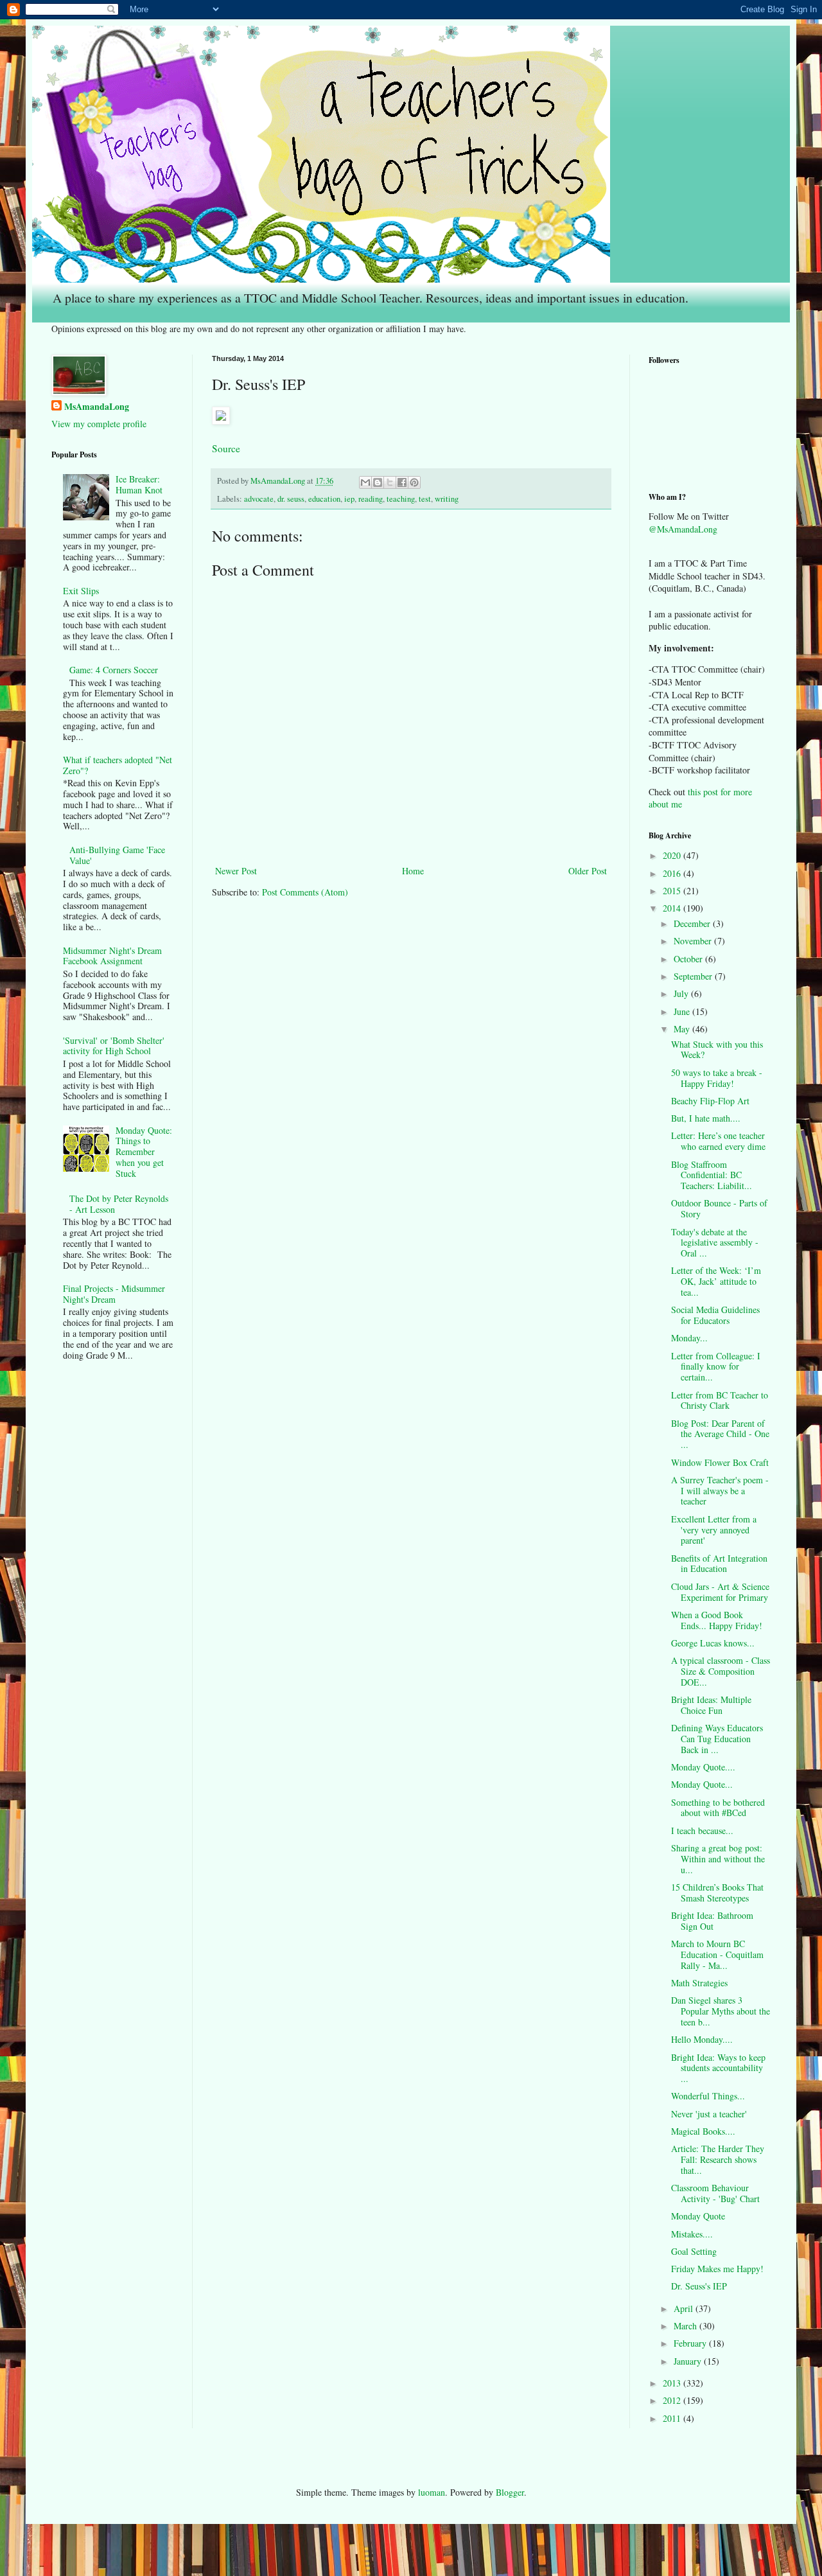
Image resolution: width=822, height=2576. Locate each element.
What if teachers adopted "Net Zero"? (118, 765)
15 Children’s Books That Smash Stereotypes (717, 1892)
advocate (259, 499)
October (689, 959)
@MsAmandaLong (683, 529)
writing (447, 499)
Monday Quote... (702, 1784)
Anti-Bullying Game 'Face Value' (117, 855)
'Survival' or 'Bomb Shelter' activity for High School (114, 1046)
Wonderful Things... (708, 2096)
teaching (401, 499)
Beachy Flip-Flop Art (710, 1101)
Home (413, 871)
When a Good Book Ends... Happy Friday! (717, 1620)
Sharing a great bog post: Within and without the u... (718, 1859)
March (686, 2326)
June (683, 1011)
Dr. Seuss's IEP (699, 2286)
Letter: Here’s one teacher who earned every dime (718, 1141)
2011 (673, 2418)
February (691, 2343)
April (685, 2308)
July (682, 993)
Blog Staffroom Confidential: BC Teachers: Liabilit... (712, 1175)
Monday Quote (698, 2216)
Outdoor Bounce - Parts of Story (719, 1208)
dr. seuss (291, 499)
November (694, 941)
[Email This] (365, 482)
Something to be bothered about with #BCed (718, 1808)
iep (349, 499)
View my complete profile (99, 424)
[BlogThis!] (378, 482)
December (693, 923)
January (689, 2361)
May (683, 1029)
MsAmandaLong (97, 407)
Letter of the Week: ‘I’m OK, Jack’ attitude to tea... (716, 1281)
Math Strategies (699, 1983)
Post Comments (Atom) (305, 892)
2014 (673, 908)
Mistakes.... (692, 2234)
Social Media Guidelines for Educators (715, 1315)
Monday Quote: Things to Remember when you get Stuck (144, 1152)
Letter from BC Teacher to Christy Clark (720, 1400)
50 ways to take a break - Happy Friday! (717, 1078)
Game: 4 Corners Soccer (114, 670)
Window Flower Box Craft (720, 1462)
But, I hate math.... (706, 1118)
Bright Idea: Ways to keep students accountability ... (718, 2068)
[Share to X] (390, 482)
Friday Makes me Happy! (717, 2269)
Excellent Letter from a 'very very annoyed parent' (714, 1530)
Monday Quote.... (703, 1767)
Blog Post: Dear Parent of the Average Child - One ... (720, 1434)
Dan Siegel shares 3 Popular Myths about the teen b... (721, 2011)
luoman (432, 2492)
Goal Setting (694, 2251)
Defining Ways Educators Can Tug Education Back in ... (717, 1739)
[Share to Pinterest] (414, 482)
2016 (673, 873)
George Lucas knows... (713, 1643)
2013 (673, 2383)
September (694, 976)
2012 (673, 2400)
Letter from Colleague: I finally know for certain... (716, 1367)
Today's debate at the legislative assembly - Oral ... (715, 1243)
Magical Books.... (703, 2131)
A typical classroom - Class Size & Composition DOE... (721, 1671)
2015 (673, 891)
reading (371, 499)
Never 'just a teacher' (709, 2114)
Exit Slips (81, 591)
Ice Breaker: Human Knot (139, 484)
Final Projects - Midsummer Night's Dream (114, 1294)
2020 (673, 855)
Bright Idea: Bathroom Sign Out (712, 1921)
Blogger (510, 2492)
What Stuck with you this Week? (717, 1050)
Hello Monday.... (702, 2039)
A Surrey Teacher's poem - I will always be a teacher (720, 1491)
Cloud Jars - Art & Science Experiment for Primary (720, 1592)
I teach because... (702, 1831)
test (425, 499)
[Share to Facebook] (402, 482)
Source (226, 448)
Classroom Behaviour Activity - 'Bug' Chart (715, 2193)
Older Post (588, 871)
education (324, 499)
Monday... (689, 1338)
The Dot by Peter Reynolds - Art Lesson (119, 1204)
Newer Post (236, 871)
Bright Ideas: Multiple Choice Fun (711, 1705)
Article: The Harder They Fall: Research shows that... (718, 2159)
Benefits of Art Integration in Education (719, 1564)
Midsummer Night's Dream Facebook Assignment (112, 956)
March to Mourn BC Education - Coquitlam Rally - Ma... (717, 1954)
